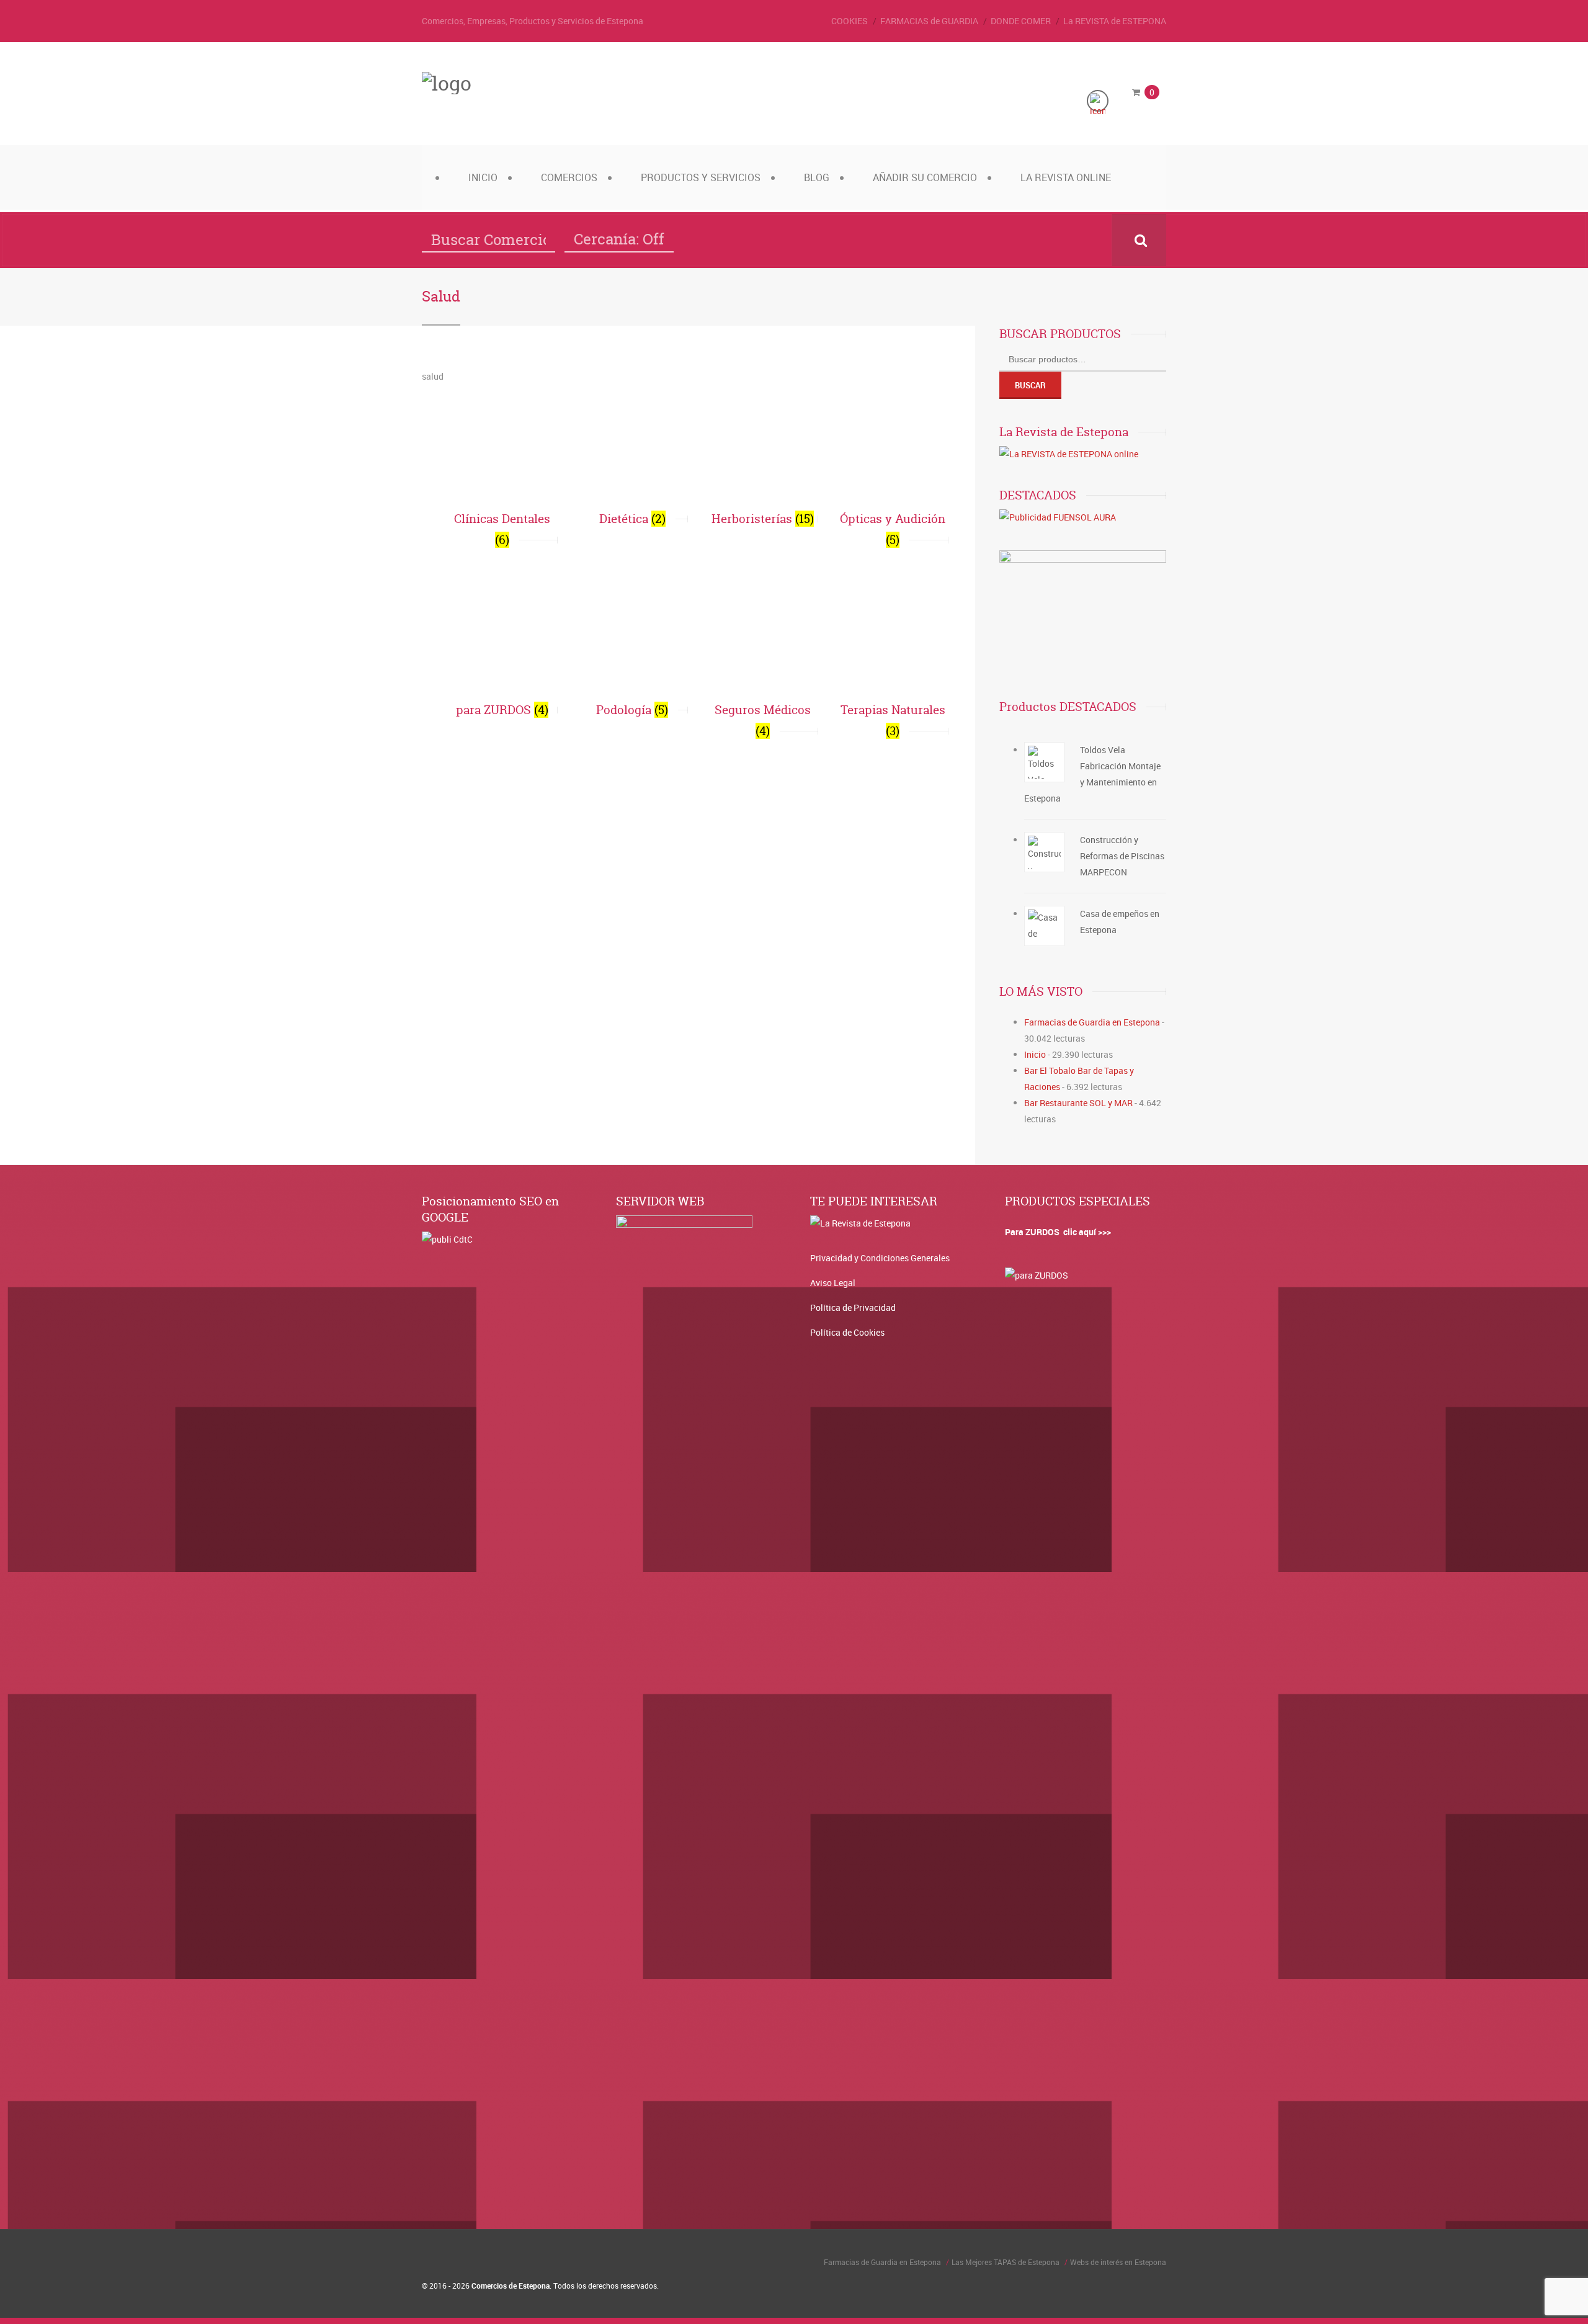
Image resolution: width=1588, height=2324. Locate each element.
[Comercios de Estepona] (447, 83)
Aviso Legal (833, 1283)
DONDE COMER (1021, 21)
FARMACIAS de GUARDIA (929, 21)
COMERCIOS (569, 177)
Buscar (1030, 385)
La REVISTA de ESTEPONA (1115, 21)
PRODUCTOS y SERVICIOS (701, 177)
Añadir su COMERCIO (925, 177)
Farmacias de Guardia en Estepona (1092, 1022)
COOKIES (850, 21)
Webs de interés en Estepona (1118, 2262)
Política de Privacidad (853, 1307)
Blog (817, 177)
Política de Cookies (847, 1332)
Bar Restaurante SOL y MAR (1078, 1103)
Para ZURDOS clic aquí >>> (1058, 1232)
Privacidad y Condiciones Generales (880, 1258)
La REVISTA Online (1066, 177)
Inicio (483, 177)
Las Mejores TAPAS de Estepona (1006, 2262)
